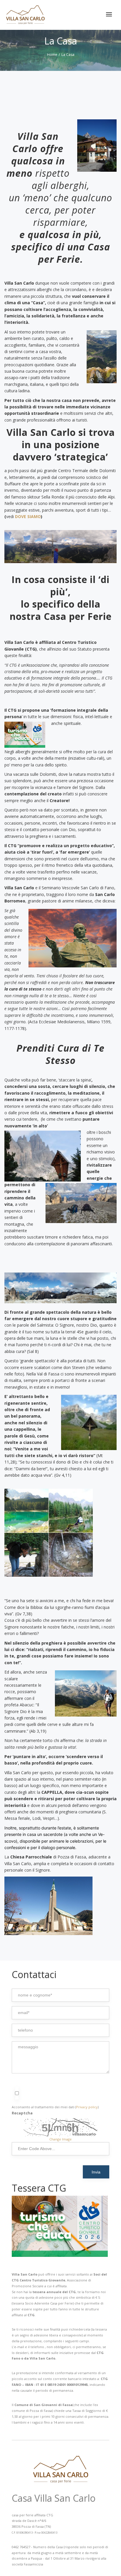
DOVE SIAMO (28, 516)
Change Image (60, 2139)
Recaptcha (22, 2113)
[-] (25, 15)
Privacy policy (87, 2107)
